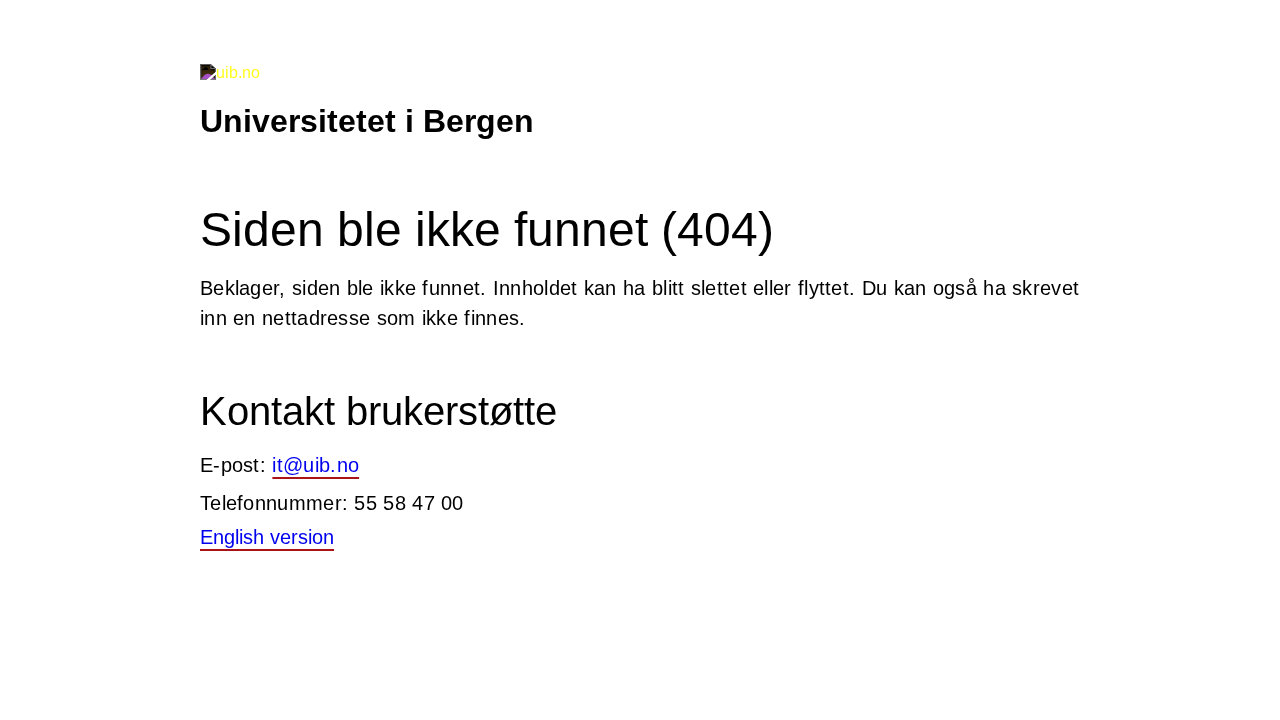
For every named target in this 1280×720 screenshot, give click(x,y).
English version (267, 537)
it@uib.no (315, 465)
